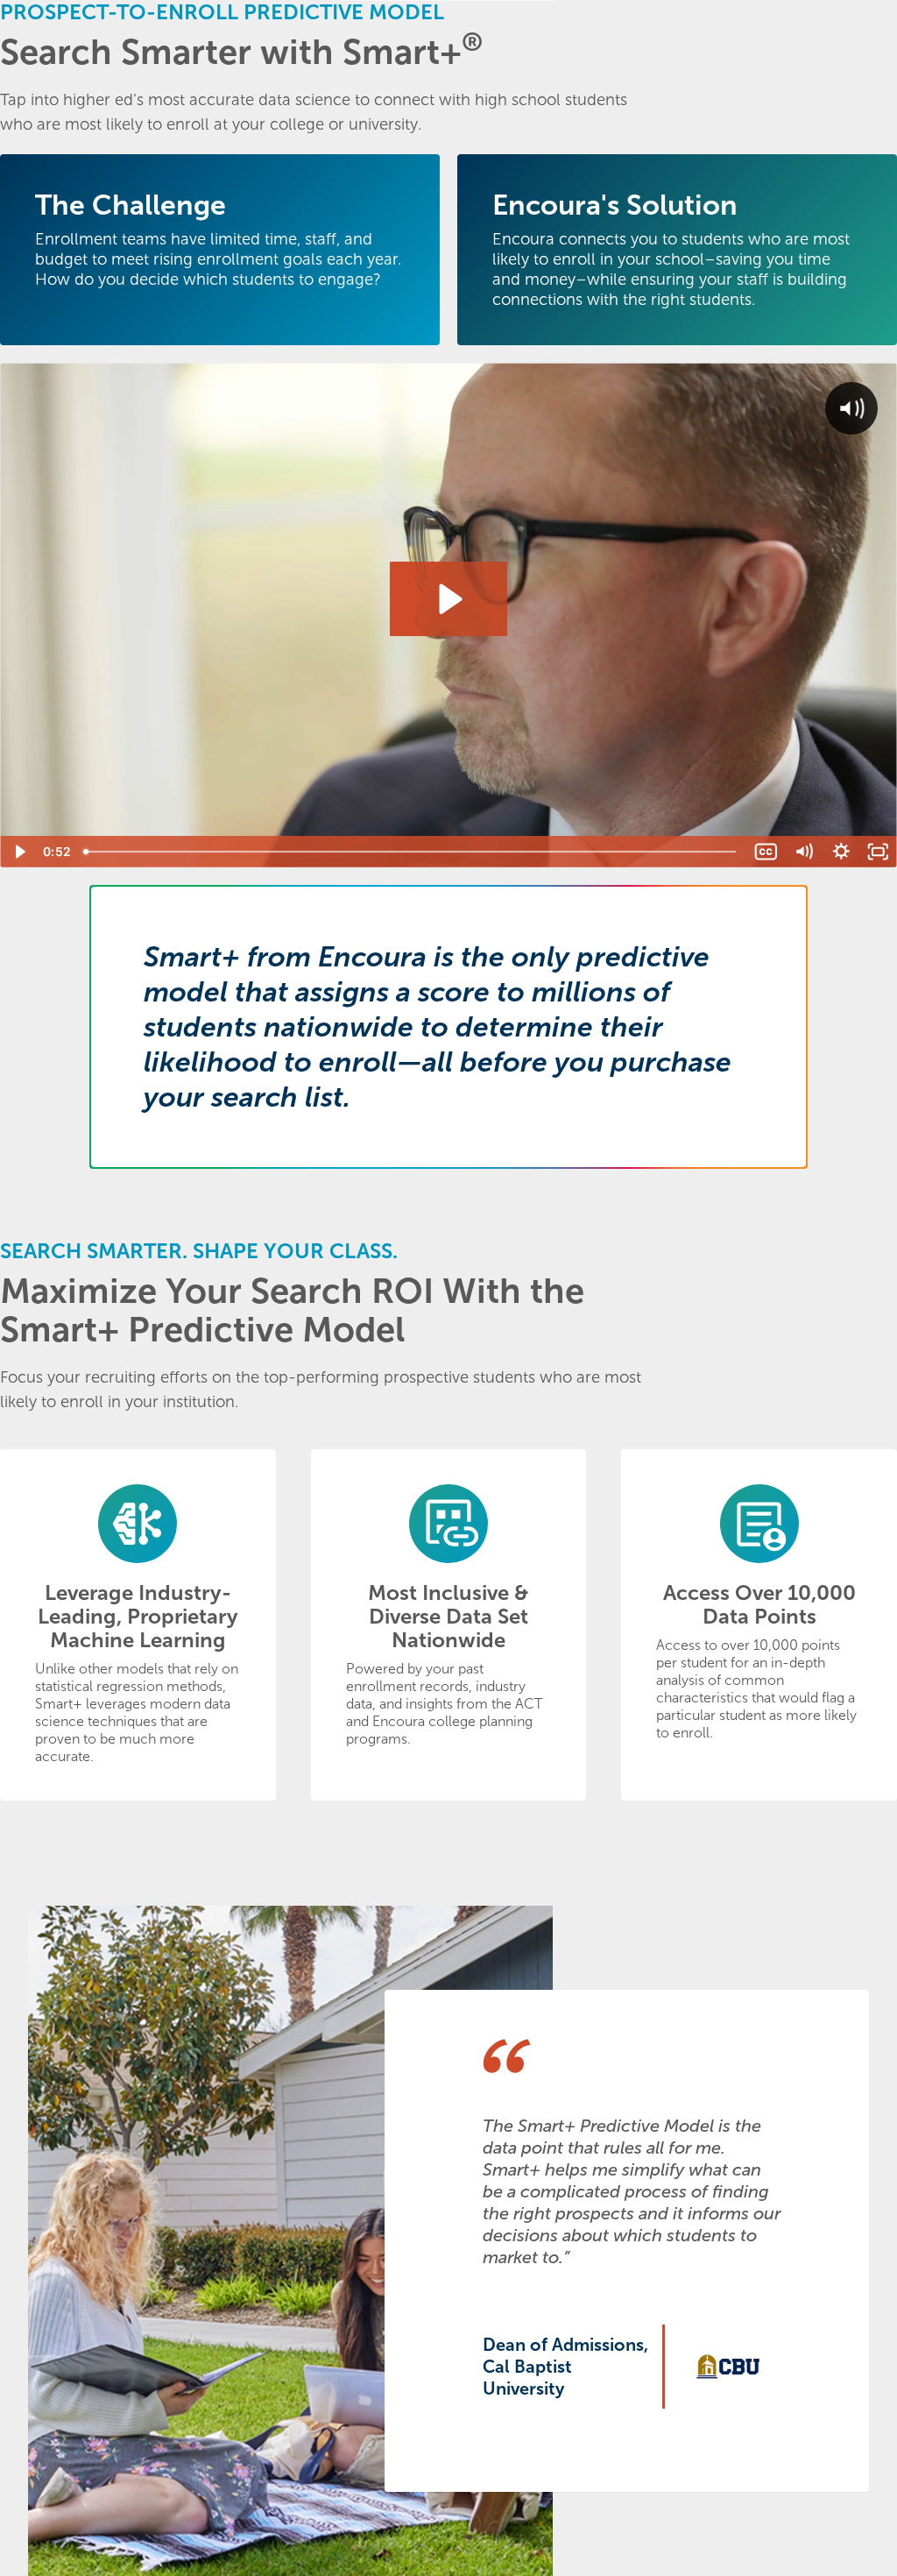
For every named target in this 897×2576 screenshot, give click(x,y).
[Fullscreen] (878, 852)
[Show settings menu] (841, 852)
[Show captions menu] (766, 852)
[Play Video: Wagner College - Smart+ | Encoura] (448, 599)
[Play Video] (19, 852)
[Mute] (804, 852)
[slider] (412, 852)
